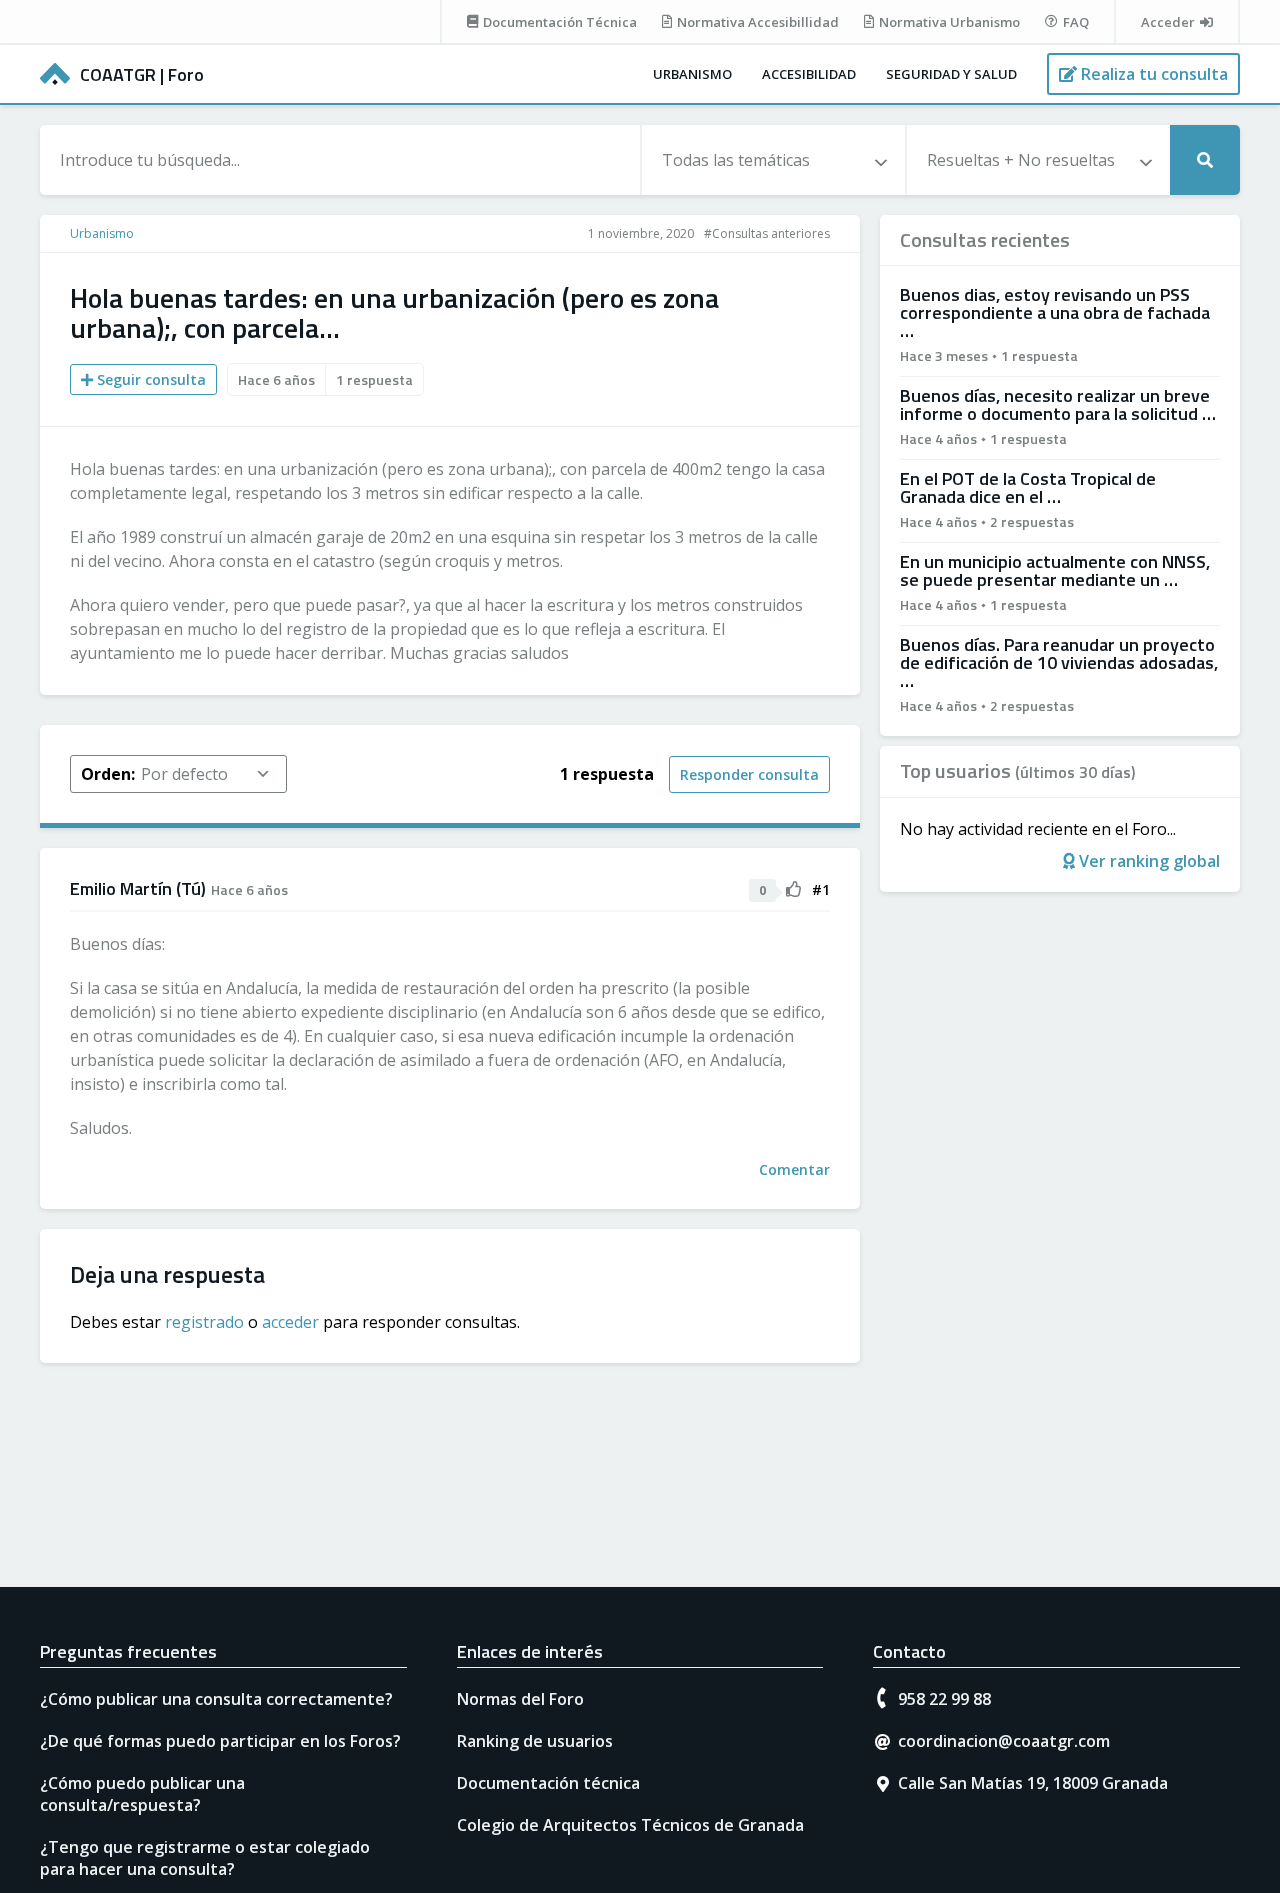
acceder (290, 1322)
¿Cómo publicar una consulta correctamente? (216, 1699)
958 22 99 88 (944, 1699)
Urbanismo (692, 74)
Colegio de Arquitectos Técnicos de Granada (630, 1825)
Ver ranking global (1147, 861)
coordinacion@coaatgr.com (1004, 1741)
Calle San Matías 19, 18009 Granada (1033, 1783)
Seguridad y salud (951, 74)
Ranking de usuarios (535, 1741)
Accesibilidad (809, 74)
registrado (204, 1322)
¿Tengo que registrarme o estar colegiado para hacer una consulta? (205, 1858)
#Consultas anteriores (767, 233)
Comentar (794, 1169)
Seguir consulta (149, 379)
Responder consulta (749, 774)
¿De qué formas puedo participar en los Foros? (220, 1741)
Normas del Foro (520, 1699)
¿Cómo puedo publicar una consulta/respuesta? (142, 1794)
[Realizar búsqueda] (1205, 160)
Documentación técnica (548, 1783)
